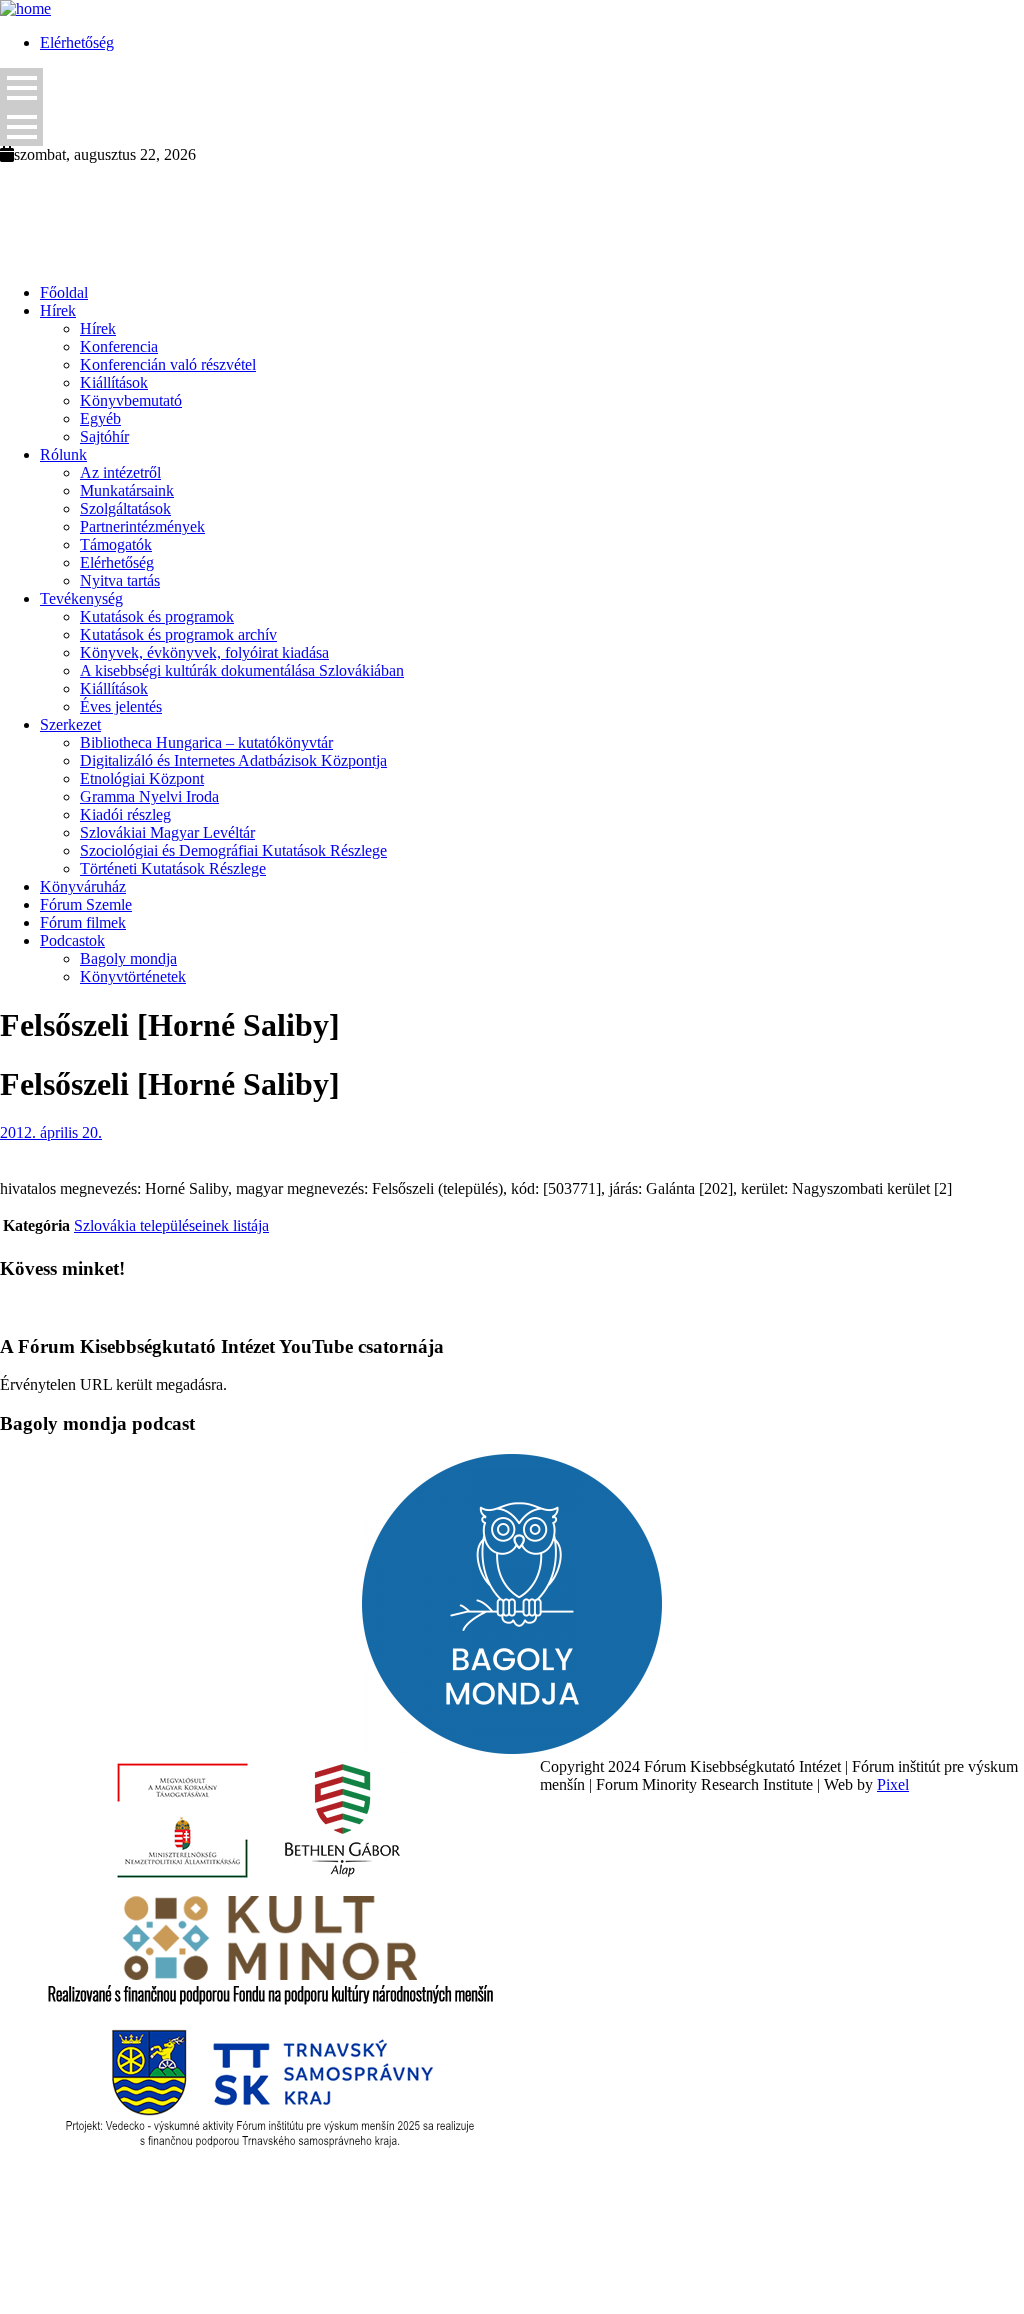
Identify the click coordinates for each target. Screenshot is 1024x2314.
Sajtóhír (104, 436)
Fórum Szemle (86, 904)
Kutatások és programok (157, 616)
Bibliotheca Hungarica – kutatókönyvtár (206, 742)
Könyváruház (83, 886)
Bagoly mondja (128, 958)
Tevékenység (81, 598)
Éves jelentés (121, 706)
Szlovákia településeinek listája (171, 1225)
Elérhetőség (77, 42)
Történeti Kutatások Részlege (173, 868)
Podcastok (72, 940)
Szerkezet (70, 724)
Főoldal (64, 292)
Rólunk (63, 454)
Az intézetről (120, 472)
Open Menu (21, 87)
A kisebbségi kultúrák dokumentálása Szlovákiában (242, 670)
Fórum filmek (83, 922)
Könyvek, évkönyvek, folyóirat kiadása (204, 652)
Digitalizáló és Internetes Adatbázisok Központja (233, 760)
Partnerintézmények (142, 526)
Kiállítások (114, 382)
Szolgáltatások (125, 508)
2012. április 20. (51, 1132)
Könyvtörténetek (133, 976)
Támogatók (116, 544)
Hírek (58, 310)
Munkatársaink (127, 490)
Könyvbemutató (131, 400)
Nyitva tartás (120, 580)
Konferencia (119, 346)
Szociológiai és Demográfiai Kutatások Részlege (233, 850)
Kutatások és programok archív (178, 634)
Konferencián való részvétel (168, 364)
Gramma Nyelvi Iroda (149, 796)
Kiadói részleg (125, 814)
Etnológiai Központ (142, 778)
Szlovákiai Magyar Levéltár (167, 832)
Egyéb (100, 418)
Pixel (893, 1784)
